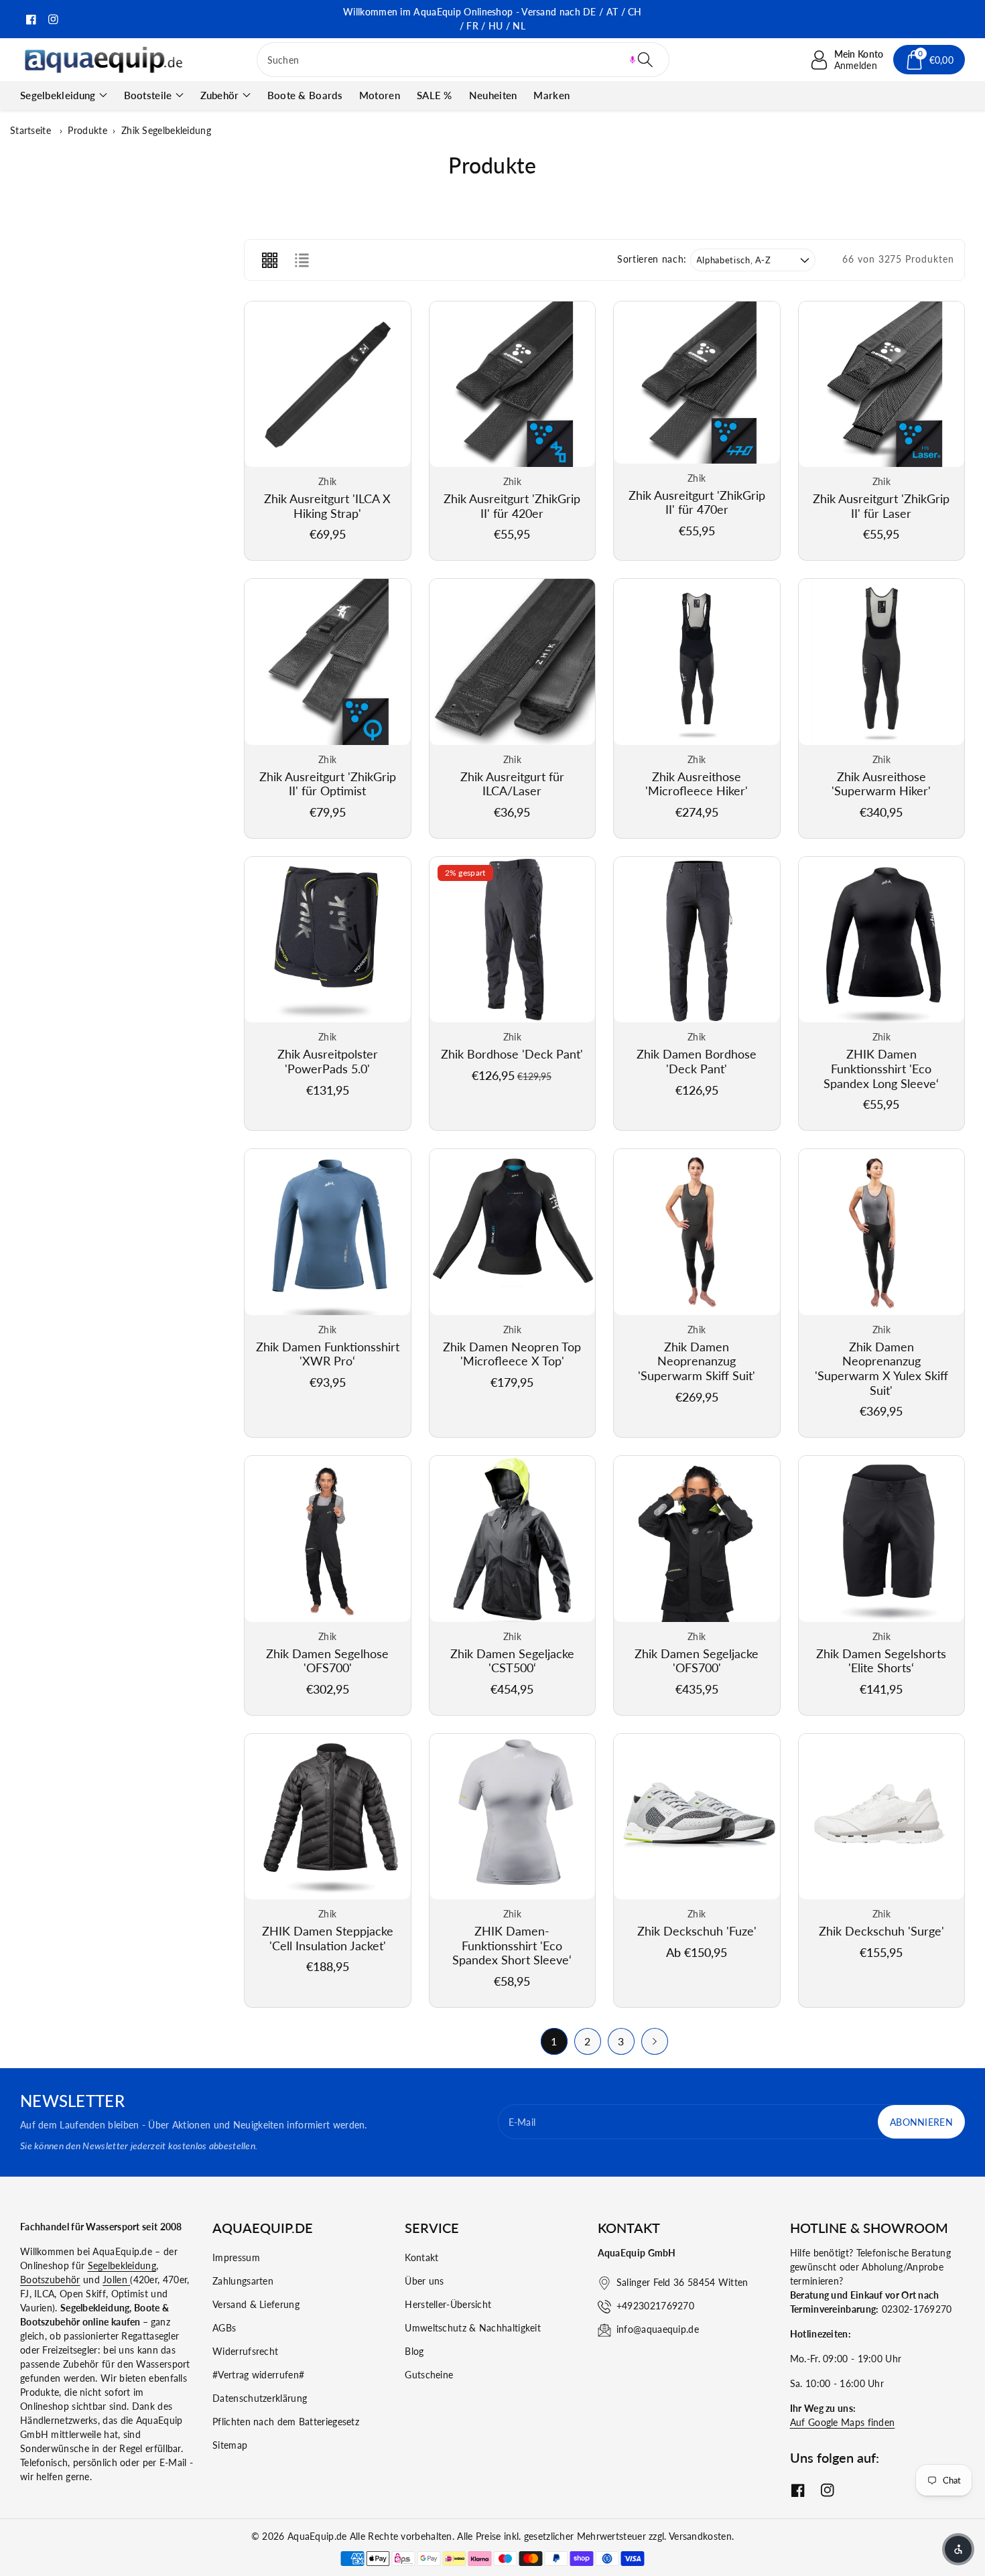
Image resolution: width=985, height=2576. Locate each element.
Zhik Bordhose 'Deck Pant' (512, 1054)
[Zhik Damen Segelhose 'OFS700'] (328, 1539)
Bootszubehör (50, 2280)
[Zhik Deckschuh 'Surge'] (882, 1817)
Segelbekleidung (58, 95)
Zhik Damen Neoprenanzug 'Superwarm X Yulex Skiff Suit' (881, 1368)
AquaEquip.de (317, 2536)
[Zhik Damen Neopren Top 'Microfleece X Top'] (513, 1232)
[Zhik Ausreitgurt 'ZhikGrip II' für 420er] (513, 385)
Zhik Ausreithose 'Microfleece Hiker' (697, 784)
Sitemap (230, 2445)
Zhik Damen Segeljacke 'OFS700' (697, 1661)
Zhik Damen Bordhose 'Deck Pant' (697, 1061)
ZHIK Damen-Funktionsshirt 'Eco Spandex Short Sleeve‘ (512, 1945)
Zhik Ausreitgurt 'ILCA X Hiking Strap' (327, 506)
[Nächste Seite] (655, 2041)
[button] (633, 60)
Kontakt (421, 2257)
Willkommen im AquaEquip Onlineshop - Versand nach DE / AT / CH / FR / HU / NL (492, 19)
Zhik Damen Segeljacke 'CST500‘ (512, 1661)
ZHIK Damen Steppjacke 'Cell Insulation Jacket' (328, 1938)
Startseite (30, 130)
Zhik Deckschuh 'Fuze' (697, 1931)
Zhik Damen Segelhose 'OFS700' (327, 1661)
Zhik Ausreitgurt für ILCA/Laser (512, 784)
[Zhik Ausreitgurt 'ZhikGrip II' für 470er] (697, 383)
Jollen (116, 2280)
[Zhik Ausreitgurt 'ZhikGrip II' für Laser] (882, 385)
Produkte (87, 130)
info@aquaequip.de (658, 2329)
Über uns (424, 2281)
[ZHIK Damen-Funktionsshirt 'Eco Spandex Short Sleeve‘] (513, 1817)
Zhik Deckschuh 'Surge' (881, 1931)
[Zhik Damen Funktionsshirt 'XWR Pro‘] (328, 1232)
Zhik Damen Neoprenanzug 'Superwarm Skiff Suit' (697, 1361)
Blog (414, 2351)
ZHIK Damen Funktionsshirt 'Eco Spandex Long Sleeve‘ (881, 1068)
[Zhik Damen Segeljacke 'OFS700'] (697, 1539)
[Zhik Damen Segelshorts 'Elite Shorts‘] (882, 1539)
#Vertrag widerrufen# (258, 2375)
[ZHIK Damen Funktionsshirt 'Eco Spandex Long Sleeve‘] (882, 940)
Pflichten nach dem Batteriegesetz (286, 2422)
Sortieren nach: (652, 259)
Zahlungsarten (243, 2281)
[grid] (269, 260)
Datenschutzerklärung (260, 2398)
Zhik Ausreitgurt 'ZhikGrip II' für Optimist (328, 784)
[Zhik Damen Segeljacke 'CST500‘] (513, 1539)
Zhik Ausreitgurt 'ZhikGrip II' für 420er (512, 506)
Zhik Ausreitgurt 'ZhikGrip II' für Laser (881, 506)
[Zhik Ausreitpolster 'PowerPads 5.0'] (328, 940)
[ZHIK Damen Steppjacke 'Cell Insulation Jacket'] (328, 1817)
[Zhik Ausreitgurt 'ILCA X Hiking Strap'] (328, 385)
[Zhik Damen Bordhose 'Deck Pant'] (697, 940)
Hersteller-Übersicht (448, 2304)
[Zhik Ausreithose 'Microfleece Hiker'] (697, 662)
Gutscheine (429, 2375)
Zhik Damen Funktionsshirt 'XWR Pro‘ (328, 1354)
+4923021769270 (655, 2306)
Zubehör (220, 95)
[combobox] (463, 60)
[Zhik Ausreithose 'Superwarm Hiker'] (882, 662)
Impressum (236, 2257)
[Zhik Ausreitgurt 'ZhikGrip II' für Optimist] (328, 662)
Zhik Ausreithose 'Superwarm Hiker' (881, 784)
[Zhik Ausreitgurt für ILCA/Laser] (513, 662)
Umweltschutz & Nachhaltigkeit (473, 2328)
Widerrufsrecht (245, 2351)
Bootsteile (148, 95)
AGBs (224, 2328)
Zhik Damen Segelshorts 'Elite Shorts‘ (881, 1661)
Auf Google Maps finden (843, 2422)
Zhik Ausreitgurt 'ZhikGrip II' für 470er (697, 502)
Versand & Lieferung (256, 2304)
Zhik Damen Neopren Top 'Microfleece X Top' (512, 1354)
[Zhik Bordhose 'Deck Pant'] (513, 940)
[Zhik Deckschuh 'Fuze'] (697, 1817)
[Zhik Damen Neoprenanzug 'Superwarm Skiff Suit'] (697, 1232)
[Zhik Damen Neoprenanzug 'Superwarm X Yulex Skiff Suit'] (882, 1232)
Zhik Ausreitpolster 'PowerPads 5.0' (328, 1061)
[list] (302, 260)
